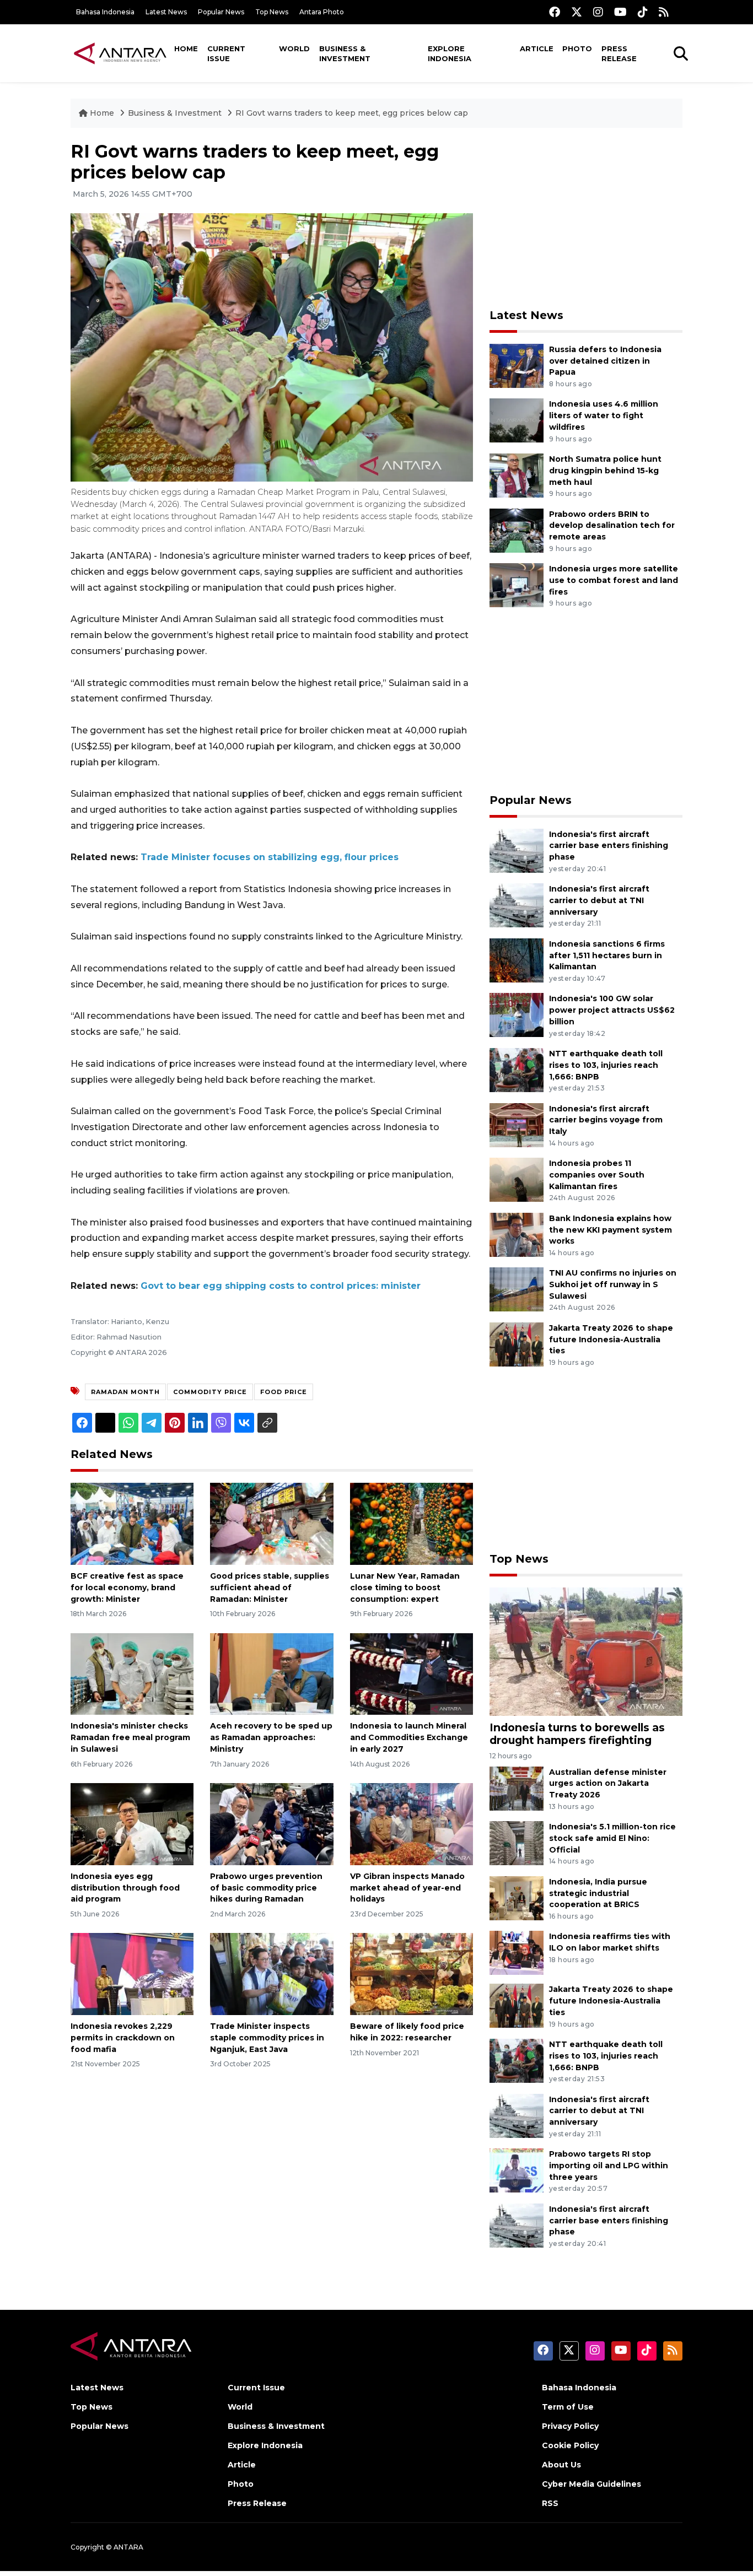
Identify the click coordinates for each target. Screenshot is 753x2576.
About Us (561, 2465)
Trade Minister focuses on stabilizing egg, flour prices (270, 857)
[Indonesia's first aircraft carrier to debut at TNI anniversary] (517, 904)
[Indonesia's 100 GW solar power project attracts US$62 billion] (517, 1015)
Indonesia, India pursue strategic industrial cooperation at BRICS (598, 1893)
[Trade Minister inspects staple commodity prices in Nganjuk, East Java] (271, 1973)
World (294, 48)
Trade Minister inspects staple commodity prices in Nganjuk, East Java (267, 2038)
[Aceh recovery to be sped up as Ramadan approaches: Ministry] (271, 1673)
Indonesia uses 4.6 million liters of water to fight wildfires (604, 415)
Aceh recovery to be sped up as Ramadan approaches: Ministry (271, 1737)
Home (186, 48)
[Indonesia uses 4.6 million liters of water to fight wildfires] (517, 420)
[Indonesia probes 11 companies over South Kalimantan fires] (517, 1179)
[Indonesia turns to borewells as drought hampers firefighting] (586, 1651)
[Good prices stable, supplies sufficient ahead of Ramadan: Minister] (271, 1523)
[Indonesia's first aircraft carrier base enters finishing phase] (517, 850)
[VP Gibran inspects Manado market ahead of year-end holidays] (412, 1824)
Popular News (221, 12)
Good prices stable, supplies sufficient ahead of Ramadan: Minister (270, 1587)
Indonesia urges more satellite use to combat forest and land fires (614, 580)
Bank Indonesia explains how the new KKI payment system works (611, 1230)
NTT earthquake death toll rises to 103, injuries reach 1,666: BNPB (606, 1065)
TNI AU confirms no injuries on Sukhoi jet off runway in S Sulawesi (613, 1284)
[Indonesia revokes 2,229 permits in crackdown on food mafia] (132, 1973)
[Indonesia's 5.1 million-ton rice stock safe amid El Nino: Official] (517, 1842)
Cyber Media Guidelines (591, 2484)
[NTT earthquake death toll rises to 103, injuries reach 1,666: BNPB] (517, 1069)
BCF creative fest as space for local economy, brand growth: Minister (127, 1587)
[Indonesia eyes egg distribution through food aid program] (132, 1824)
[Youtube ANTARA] (620, 12)
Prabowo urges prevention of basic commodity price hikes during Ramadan (266, 1888)
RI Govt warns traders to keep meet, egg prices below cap (352, 113)
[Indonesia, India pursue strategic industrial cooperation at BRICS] (517, 1897)
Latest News (166, 12)
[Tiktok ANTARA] (643, 12)
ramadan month (125, 1392)
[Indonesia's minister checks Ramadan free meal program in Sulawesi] (132, 1673)
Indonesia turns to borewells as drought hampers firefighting (577, 1734)
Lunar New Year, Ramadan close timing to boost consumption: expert (405, 1587)
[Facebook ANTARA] (555, 12)
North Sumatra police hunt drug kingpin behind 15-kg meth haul (605, 471)
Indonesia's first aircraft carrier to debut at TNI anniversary (599, 900)
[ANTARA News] (120, 53)
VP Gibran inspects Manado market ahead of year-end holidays (407, 1888)
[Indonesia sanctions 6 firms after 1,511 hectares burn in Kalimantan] (517, 960)
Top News (272, 12)
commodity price (210, 1392)
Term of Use (568, 2407)
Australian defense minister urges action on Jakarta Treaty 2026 (608, 1784)
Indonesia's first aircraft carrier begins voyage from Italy (606, 1120)
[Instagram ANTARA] (598, 12)
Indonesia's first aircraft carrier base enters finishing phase (609, 846)
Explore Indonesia (450, 53)
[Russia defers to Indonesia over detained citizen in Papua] (517, 365)
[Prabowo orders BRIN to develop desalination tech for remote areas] (517, 530)
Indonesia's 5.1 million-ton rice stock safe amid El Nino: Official (612, 1838)
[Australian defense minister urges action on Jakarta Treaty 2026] (517, 1788)
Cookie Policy (570, 2445)
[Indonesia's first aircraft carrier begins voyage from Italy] (517, 1124)
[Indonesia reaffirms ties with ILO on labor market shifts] (517, 1953)
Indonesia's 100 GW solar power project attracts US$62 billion (612, 1010)
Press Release (619, 53)
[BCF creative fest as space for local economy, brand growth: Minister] (132, 1523)
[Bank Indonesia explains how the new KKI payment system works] (517, 1234)
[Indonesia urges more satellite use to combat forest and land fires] (517, 584)
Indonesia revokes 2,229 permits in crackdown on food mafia (123, 2038)
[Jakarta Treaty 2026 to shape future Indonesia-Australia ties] (517, 1344)
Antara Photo (322, 12)
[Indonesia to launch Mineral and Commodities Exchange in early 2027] (412, 1673)
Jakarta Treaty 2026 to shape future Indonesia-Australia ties (611, 1340)
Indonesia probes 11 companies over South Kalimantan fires (597, 1175)
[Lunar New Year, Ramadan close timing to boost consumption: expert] (412, 1523)
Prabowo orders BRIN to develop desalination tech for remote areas (612, 526)
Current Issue (226, 53)
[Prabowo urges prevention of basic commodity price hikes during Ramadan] (271, 1824)
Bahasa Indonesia (105, 12)
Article (537, 48)
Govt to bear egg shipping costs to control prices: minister (281, 1286)
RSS (550, 2503)
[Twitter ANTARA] (577, 12)
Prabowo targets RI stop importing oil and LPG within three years (609, 2165)
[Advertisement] (586, 218)
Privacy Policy (570, 2426)
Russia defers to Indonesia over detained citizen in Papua (605, 361)
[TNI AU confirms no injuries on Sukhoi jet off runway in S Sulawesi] (517, 1289)
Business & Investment (345, 53)
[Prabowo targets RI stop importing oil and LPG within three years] (517, 2170)
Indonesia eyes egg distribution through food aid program (125, 1888)
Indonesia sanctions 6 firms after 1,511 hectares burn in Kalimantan (607, 955)
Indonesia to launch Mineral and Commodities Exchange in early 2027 (409, 1737)
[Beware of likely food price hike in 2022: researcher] (412, 1973)
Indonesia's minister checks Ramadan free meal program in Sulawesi (130, 1737)
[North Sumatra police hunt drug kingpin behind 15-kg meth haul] (517, 475)
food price (284, 1392)
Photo (577, 48)
